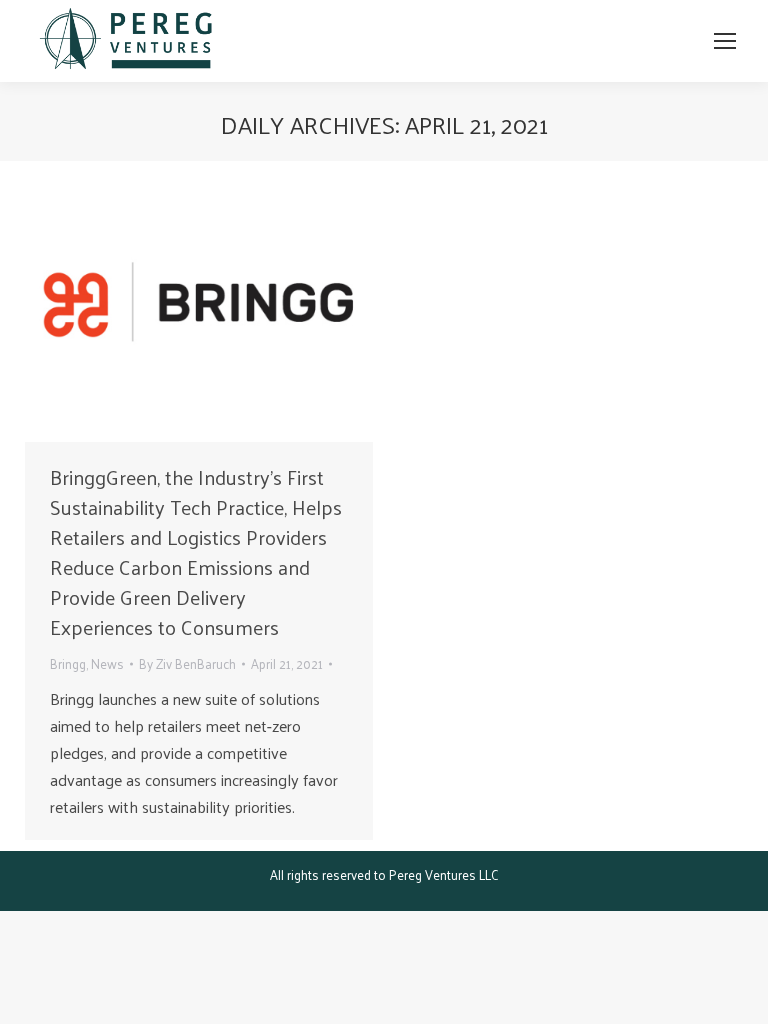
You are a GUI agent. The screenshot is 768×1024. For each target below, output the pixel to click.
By (187, 663)
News (107, 663)
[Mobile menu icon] (725, 41)
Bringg (68, 663)
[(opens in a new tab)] (199, 306)
